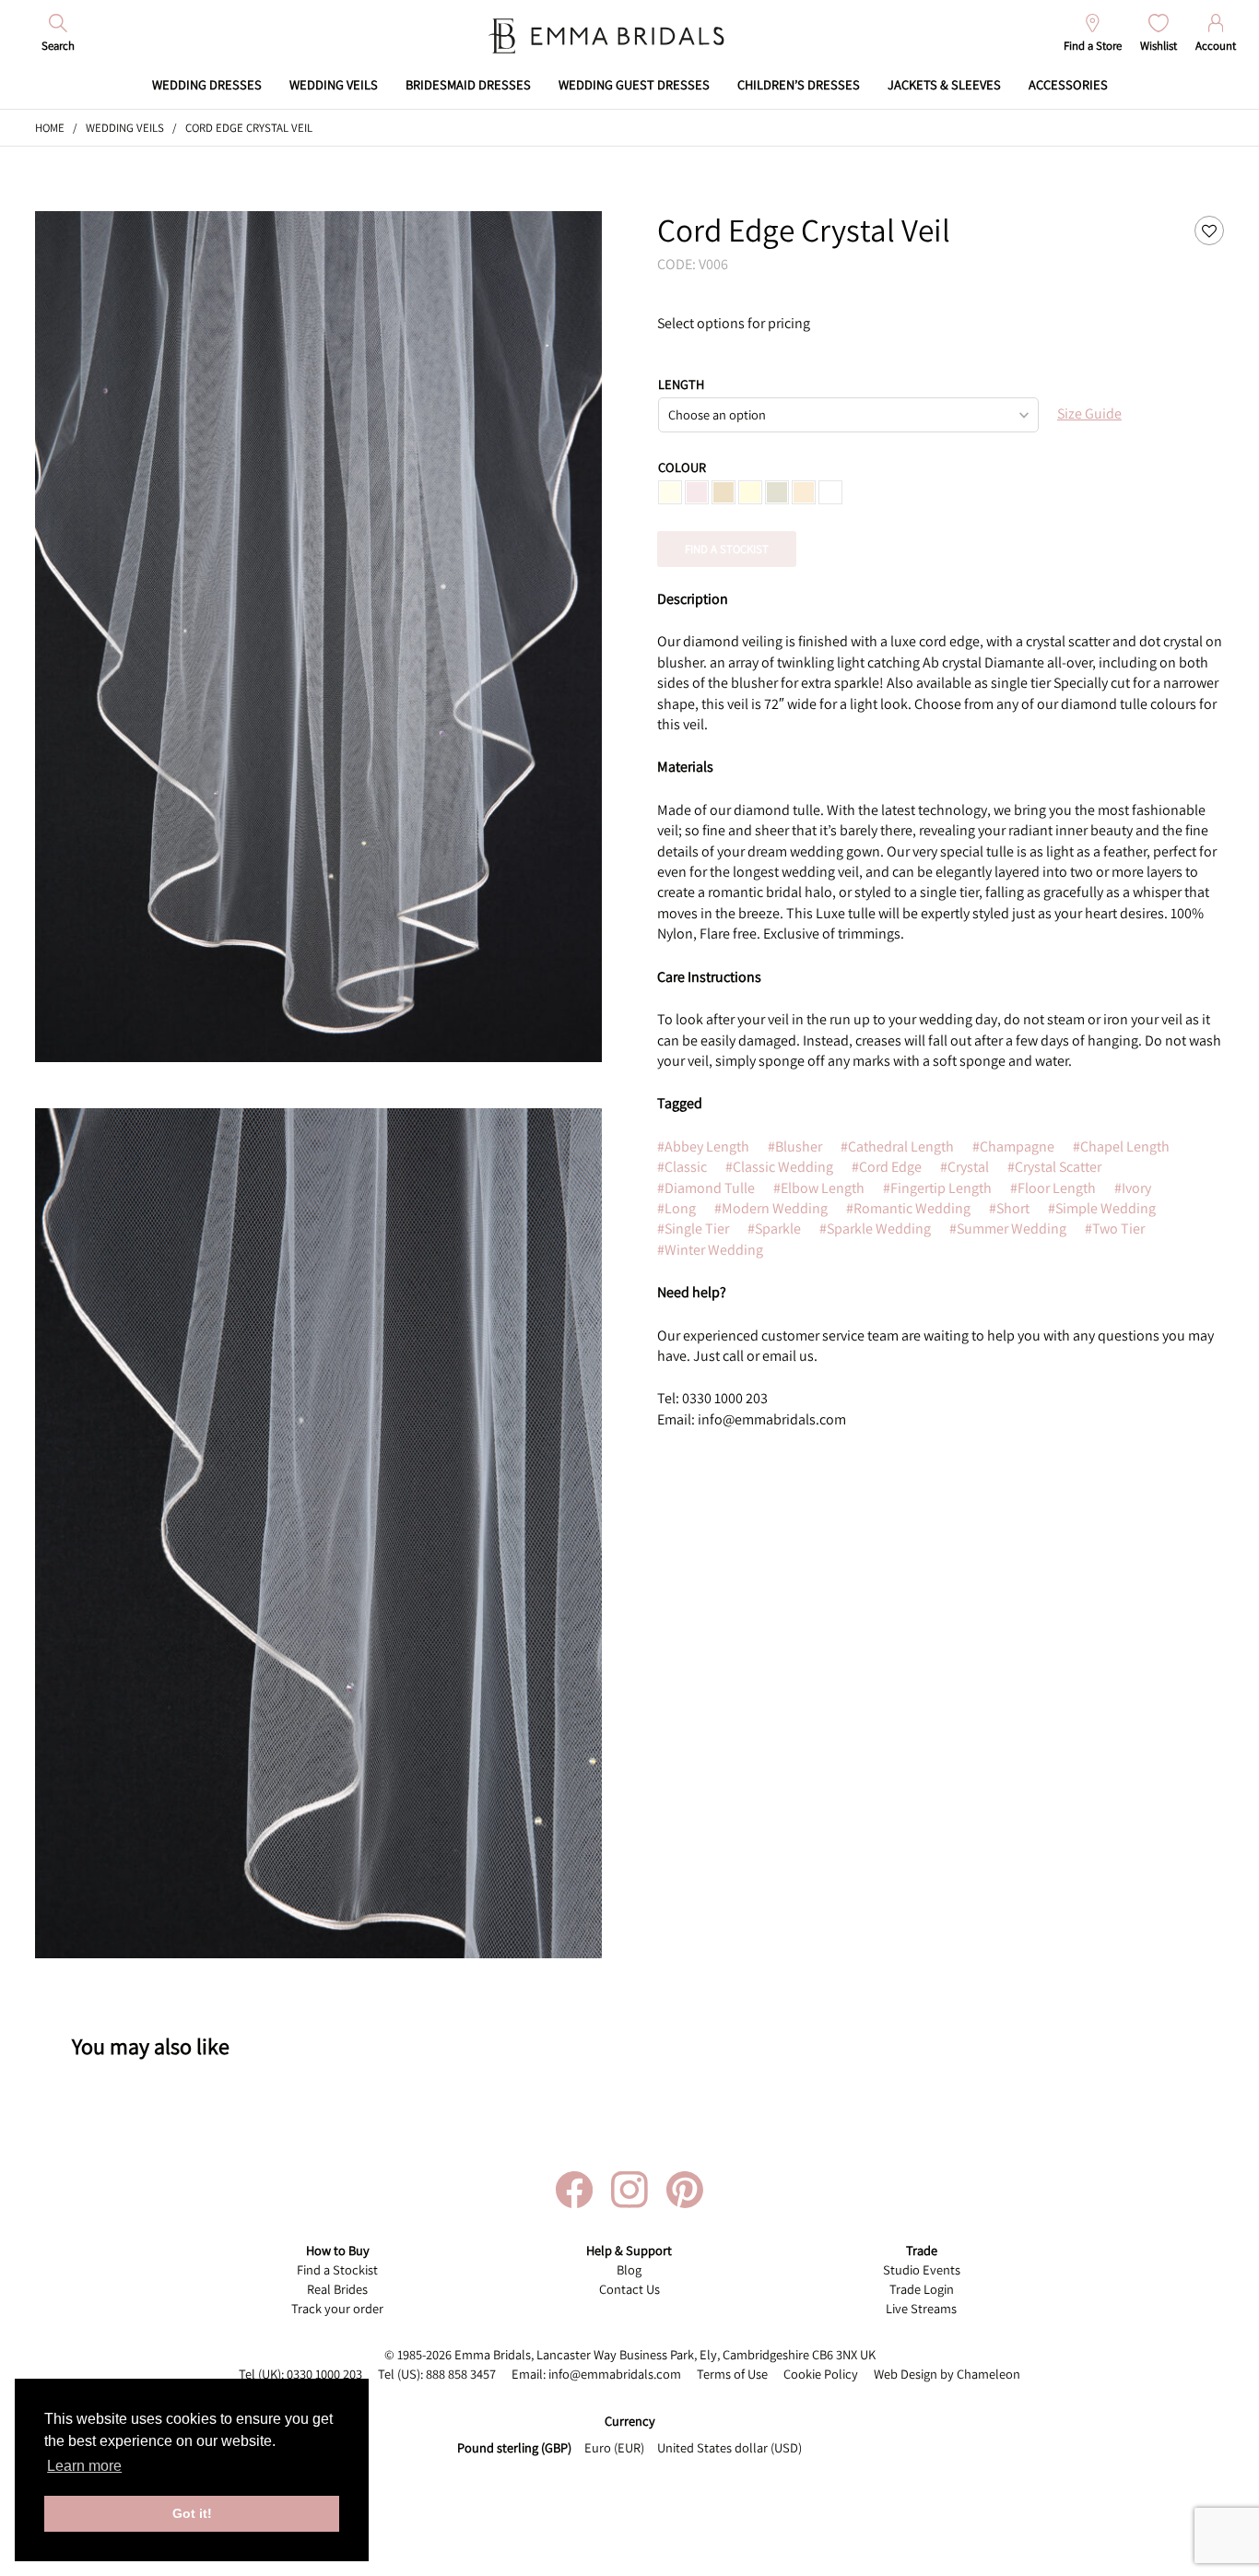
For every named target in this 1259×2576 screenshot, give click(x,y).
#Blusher (795, 1146)
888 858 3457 (461, 2374)
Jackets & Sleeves (944, 84)
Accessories (1068, 84)
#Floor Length (1053, 1188)
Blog (629, 2269)
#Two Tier (1115, 1229)
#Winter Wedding (710, 1250)
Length (681, 384)
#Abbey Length (703, 1146)
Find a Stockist (337, 2269)
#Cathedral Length (897, 1146)
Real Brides (337, 2289)
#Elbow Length (819, 1188)
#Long (677, 1208)
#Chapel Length (1121, 1146)
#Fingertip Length (937, 1188)
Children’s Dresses (799, 84)
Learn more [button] (84, 2466)
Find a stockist (727, 549)
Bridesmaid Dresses (468, 84)
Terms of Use (732, 2374)
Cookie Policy (821, 2374)
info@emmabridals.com (615, 2374)
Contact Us (629, 2289)
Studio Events (922, 2269)
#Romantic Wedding (908, 1208)
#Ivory (1133, 1188)
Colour (682, 467)
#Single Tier (693, 1229)
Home (50, 128)
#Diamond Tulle (706, 1188)
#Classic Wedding (779, 1167)
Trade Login (922, 2289)
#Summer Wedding (1008, 1229)
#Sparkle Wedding (875, 1229)
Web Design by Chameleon (947, 2374)
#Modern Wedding (771, 1208)
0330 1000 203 (324, 2374)
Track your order (337, 2308)
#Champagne (1013, 1146)
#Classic (682, 1167)
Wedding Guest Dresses (634, 84)
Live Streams (921, 2308)
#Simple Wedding (1102, 1208)
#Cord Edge (887, 1167)
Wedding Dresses (207, 84)
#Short (1009, 1208)
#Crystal (965, 1167)
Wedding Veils (334, 84)
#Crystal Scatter (1054, 1167)
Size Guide (1089, 414)
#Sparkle (774, 1229)
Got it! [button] (192, 2513)
